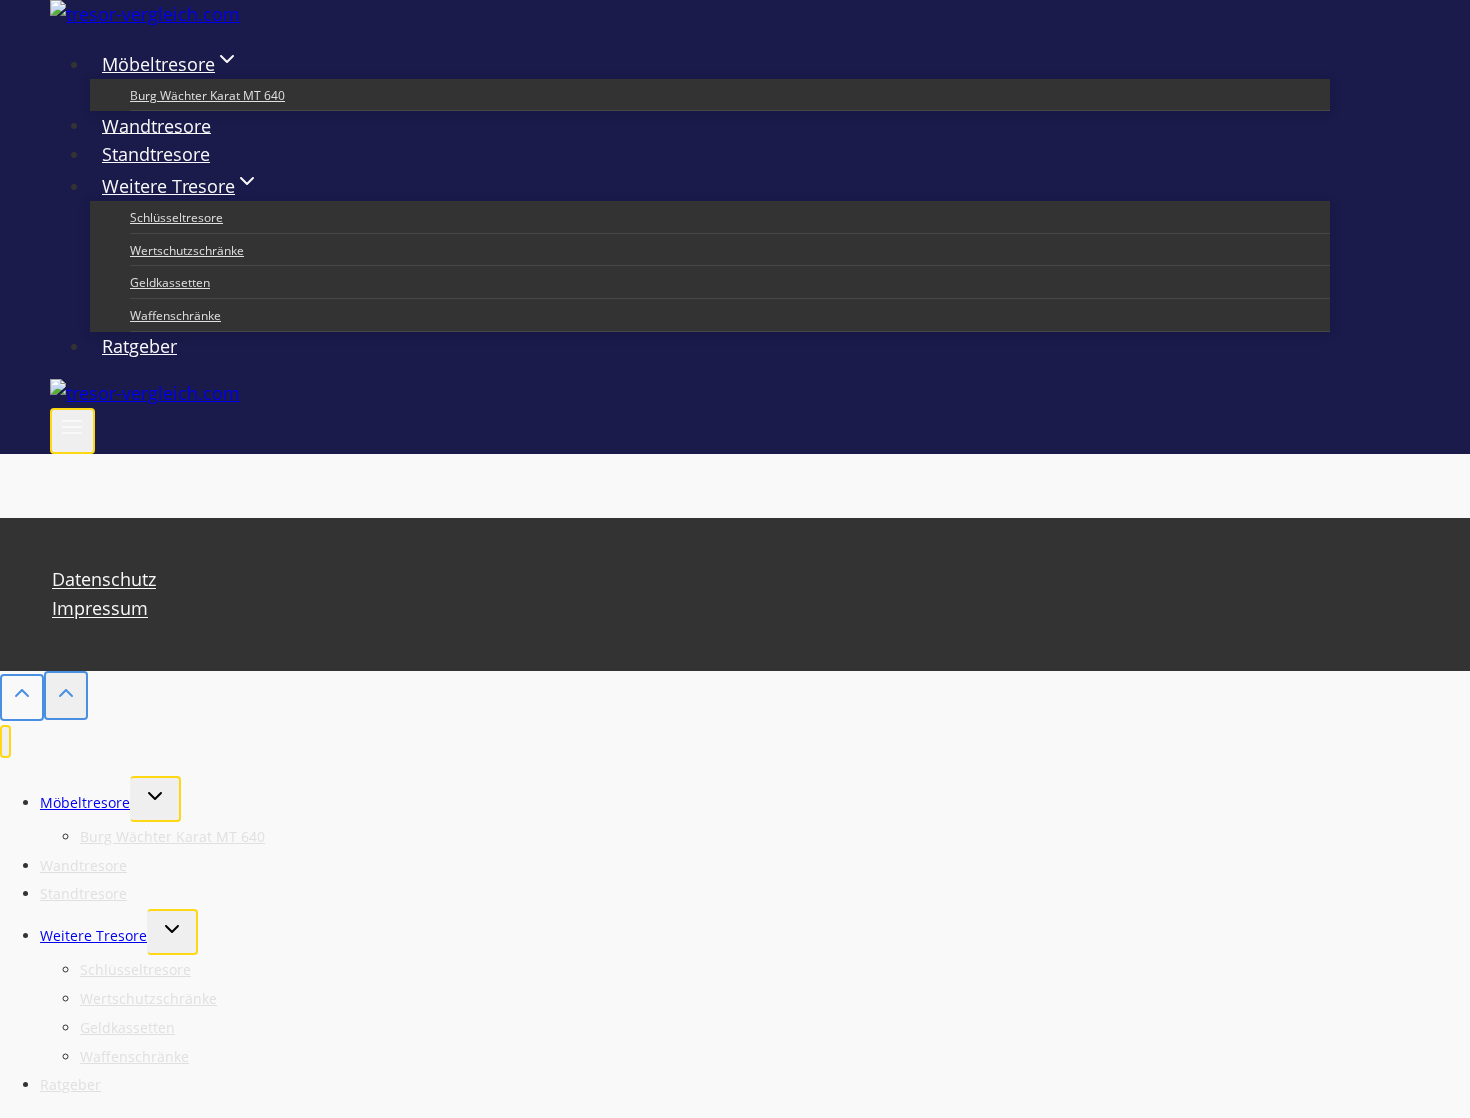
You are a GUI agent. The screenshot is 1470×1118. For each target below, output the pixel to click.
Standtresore (156, 154)
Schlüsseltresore (176, 217)
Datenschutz (104, 580)
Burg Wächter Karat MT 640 (207, 95)
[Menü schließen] (5, 741)
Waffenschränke (175, 315)
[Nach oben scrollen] (22, 697)
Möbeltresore (85, 802)
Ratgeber (139, 346)
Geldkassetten (170, 282)
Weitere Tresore (93, 935)
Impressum (100, 609)
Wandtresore (156, 125)
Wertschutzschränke (187, 250)
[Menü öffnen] (72, 431)
